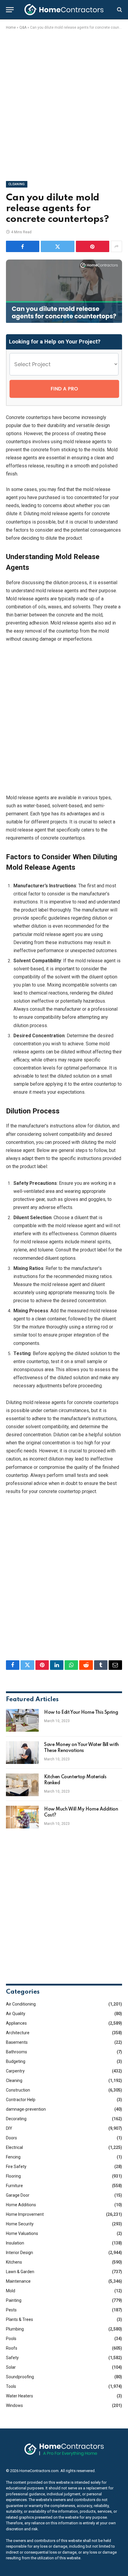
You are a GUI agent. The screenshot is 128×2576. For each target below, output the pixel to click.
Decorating (16, 2119)
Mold (11, 2291)
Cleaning (17, 184)
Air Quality (16, 2014)
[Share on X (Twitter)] (57, 246)
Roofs (12, 2348)
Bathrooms (17, 2052)
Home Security (20, 2224)
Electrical (14, 2147)
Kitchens (14, 2262)
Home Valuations (22, 2233)
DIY (9, 2128)
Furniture (14, 2186)
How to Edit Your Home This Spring (81, 1713)
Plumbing (15, 2329)
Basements (17, 2042)
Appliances (16, 2023)
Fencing (13, 2157)
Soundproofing (20, 2377)
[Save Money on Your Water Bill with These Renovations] (22, 1753)
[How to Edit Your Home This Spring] (22, 1720)
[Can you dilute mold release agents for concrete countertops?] (64, 321)
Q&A (23, 27)
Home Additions (21, 2205)
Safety (12, 2358)
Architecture (18, 2033)
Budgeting (16, 2061)
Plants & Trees (19, 2319)
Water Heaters (19, 2396)
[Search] (119, 10)
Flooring (13, 2176)
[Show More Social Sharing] (116, 246)
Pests (11, 2310)
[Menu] (10, 10)
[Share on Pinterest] (93, 246)
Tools (11, 2386)
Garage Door (18, 2195)
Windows (14, 2405)
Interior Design (19, 2253)
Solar (11, 2367)
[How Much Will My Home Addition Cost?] (22, 1817)
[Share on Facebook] (23, 246)
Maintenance (18, 2281)
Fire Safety (16, 2167)
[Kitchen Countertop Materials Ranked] (22, 1785)
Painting (14, 2300)
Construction (18, 2090)
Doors (11, 2138)
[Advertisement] (64, 104)
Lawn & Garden (20, 2272)
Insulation (15, 2243)
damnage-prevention (26, 2109)
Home (11, 27)
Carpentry (15, 2071)
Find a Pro (64, 389)
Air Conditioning (21, 2004)
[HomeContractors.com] (64, 10)
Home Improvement (25, 2214)
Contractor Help (21, 2100)
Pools (11, 2339)
